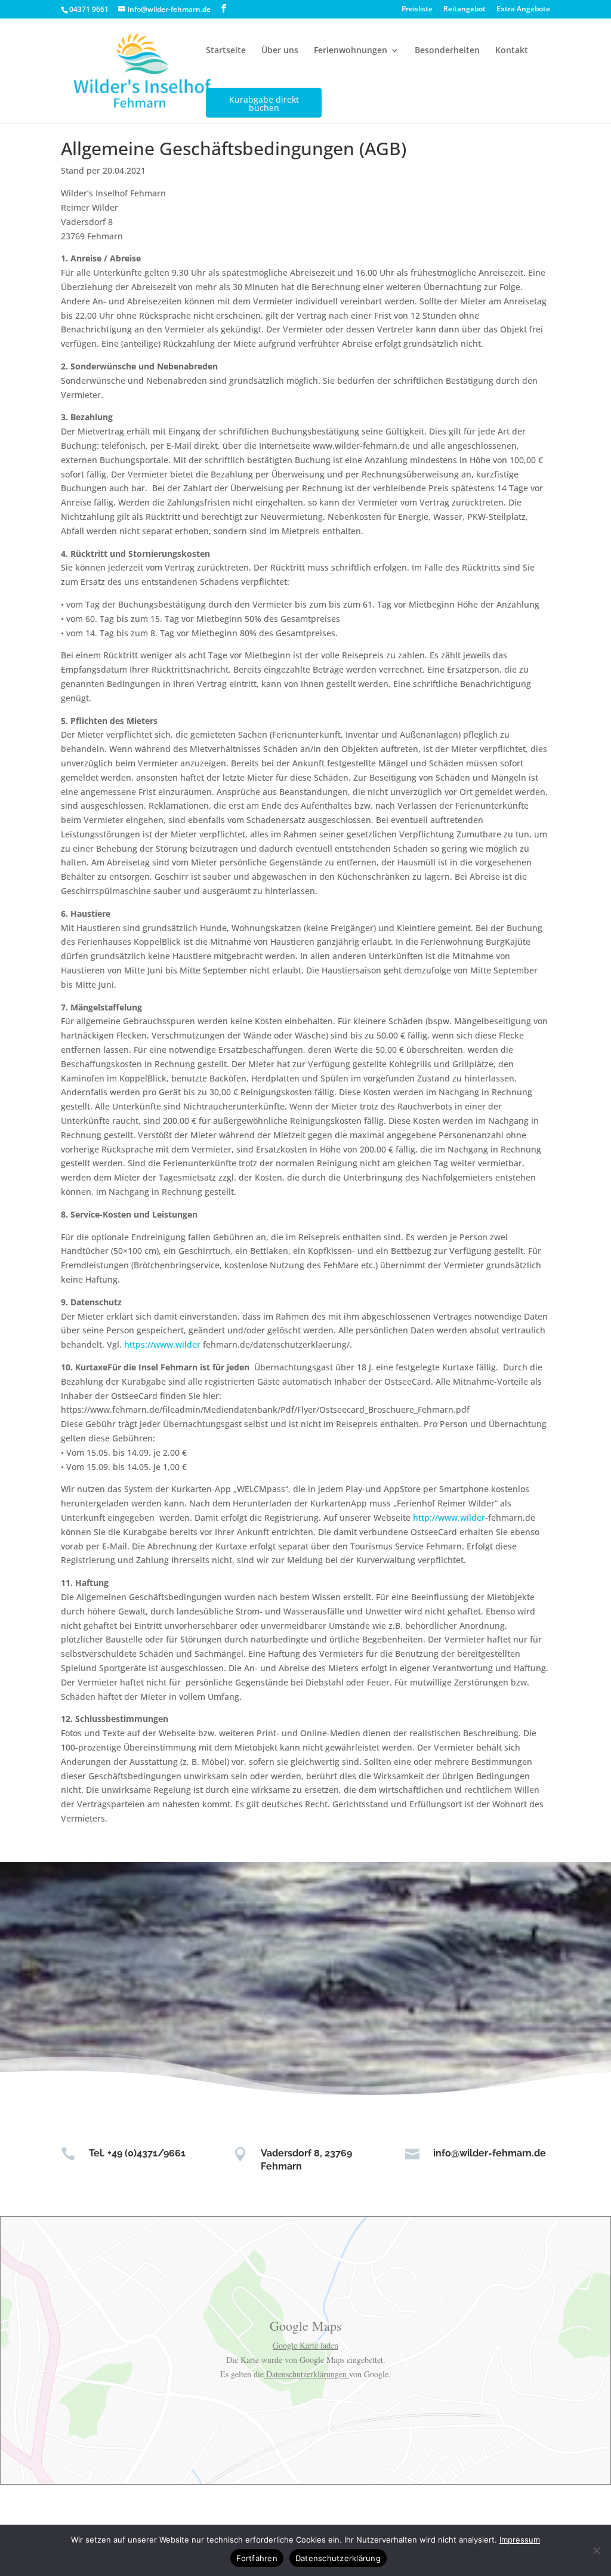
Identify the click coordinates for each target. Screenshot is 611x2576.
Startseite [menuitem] (226, 50)
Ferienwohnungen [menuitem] (351, 50)
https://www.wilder (162, 1344)
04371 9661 (89, 9)
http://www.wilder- (450, 1517)
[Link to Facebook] (224, 9)
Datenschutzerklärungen (306, 2374)
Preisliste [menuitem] (417, 10)
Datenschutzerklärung (338, 2558)
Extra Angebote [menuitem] (523, 10)
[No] (596, 2550)
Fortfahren (257, 2558)
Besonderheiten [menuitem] (447, 50)
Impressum (520, 2540)
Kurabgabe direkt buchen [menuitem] (264, 103)
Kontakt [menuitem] (512, 50)
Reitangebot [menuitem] (465, 10)
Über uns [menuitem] (280, 50)
